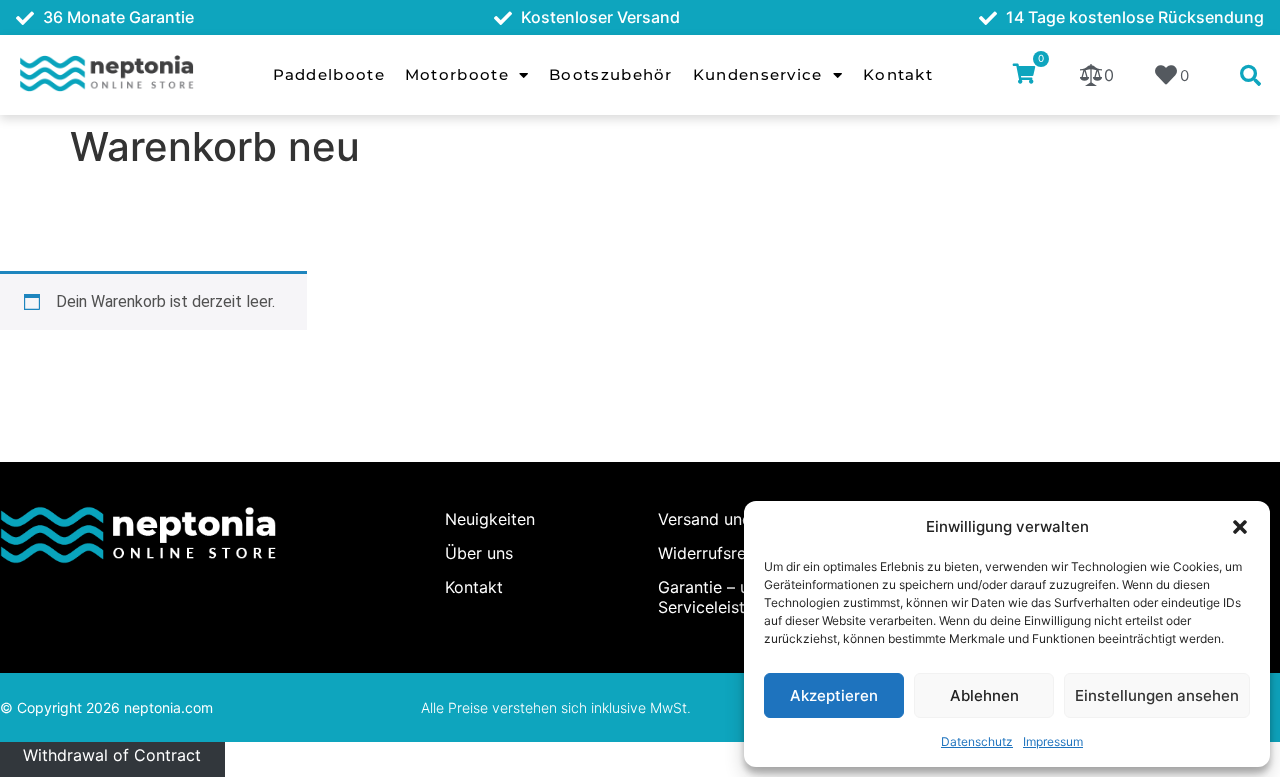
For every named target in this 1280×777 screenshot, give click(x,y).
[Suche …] (1250, 77)
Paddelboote (329, 74)
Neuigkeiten (490, 519)
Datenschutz (977, 741)
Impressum (1053, 741)
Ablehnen (984, 695)
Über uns (479, 553)
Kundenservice (758, 74)
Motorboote (457, 74)
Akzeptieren (834, 695)
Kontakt (898, 74)
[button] (1240, 527)
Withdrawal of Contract (112, 754)
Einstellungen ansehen (1157, 695)
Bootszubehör (611, 74)
